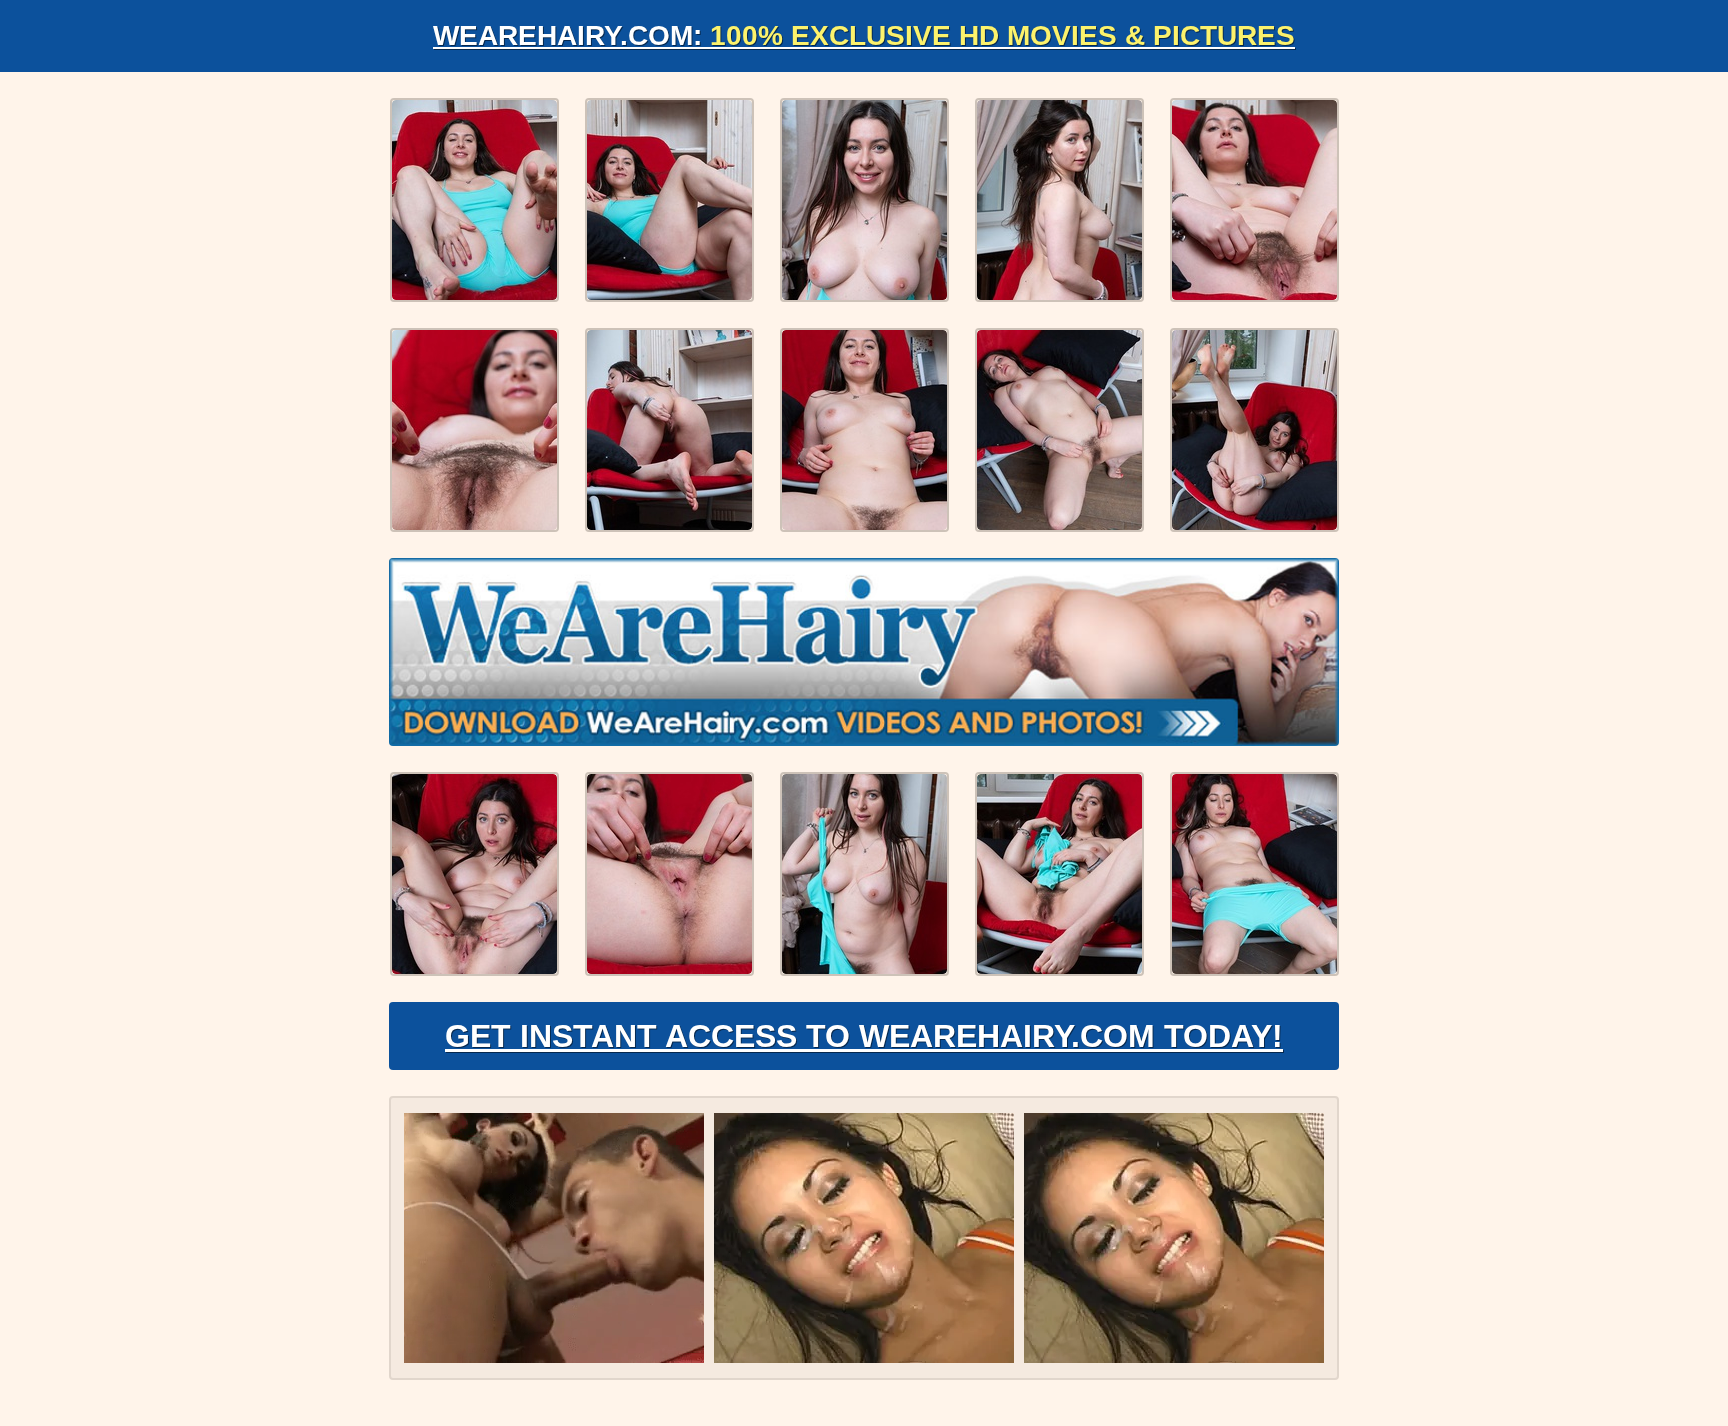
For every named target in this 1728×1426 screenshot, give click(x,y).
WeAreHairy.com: (864, 35)
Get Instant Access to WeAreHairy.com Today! (864, 1036)
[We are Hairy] (864, 652)
